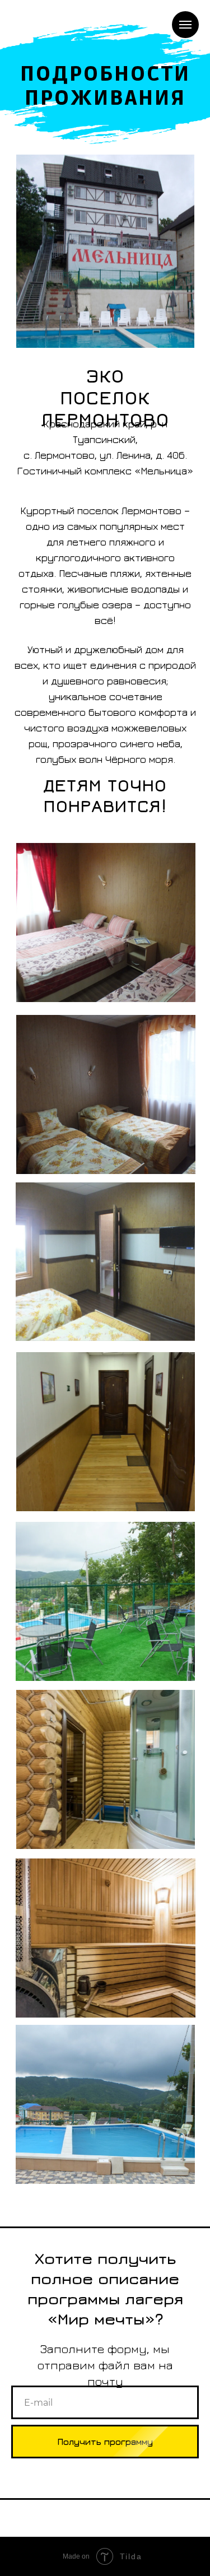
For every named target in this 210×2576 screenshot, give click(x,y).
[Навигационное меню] (185, 25)
